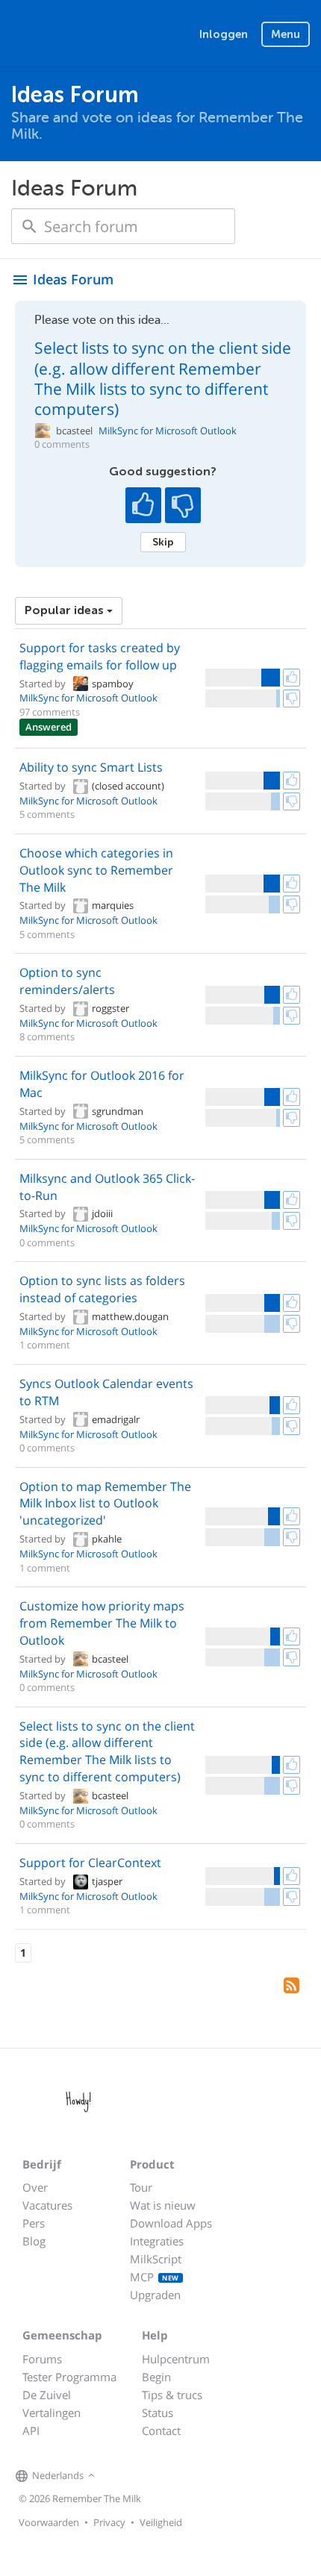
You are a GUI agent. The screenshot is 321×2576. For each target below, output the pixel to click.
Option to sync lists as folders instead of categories (102, 1289)
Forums (42, 2359)
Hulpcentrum (176, 2359)
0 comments (62, 444)
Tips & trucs (172, 2395)
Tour (141, 2187)
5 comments (47, 814)
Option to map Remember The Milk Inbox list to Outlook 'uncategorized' (105, 1504)
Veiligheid (161, 2522)
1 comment (45, 1345)
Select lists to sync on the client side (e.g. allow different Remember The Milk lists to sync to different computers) (163, 378)
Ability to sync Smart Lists (91, 767)
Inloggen (224, 34)
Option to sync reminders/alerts (67, 981)
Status (158, 2413)
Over (35, 2187)
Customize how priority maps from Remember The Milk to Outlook (102, 1623)
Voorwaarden (49, 2522)
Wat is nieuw (163, 2205)
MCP (155, 2277)
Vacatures (47, 2205)
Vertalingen (52, 2413)
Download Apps (171, 2223)
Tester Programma (69, 2377)
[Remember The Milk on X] (141, 2476)
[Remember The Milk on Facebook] (120, 2476)
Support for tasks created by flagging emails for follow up (100, 656)
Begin (156, 2377)
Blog (34, 2241)
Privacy (109, 2522)
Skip (163, 542)
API (31, 2430)
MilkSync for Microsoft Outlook (168, 431)
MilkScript (156, 2259)
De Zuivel (47, 2395)
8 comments (47, 1037)
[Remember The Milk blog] (160, 2476)
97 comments (50, 712)
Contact (161, 2430)
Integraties (157, 2241)
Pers (34, 2223)
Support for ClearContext (90, 1863)
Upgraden (155, 2295)
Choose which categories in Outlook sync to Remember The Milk (96, 870)
